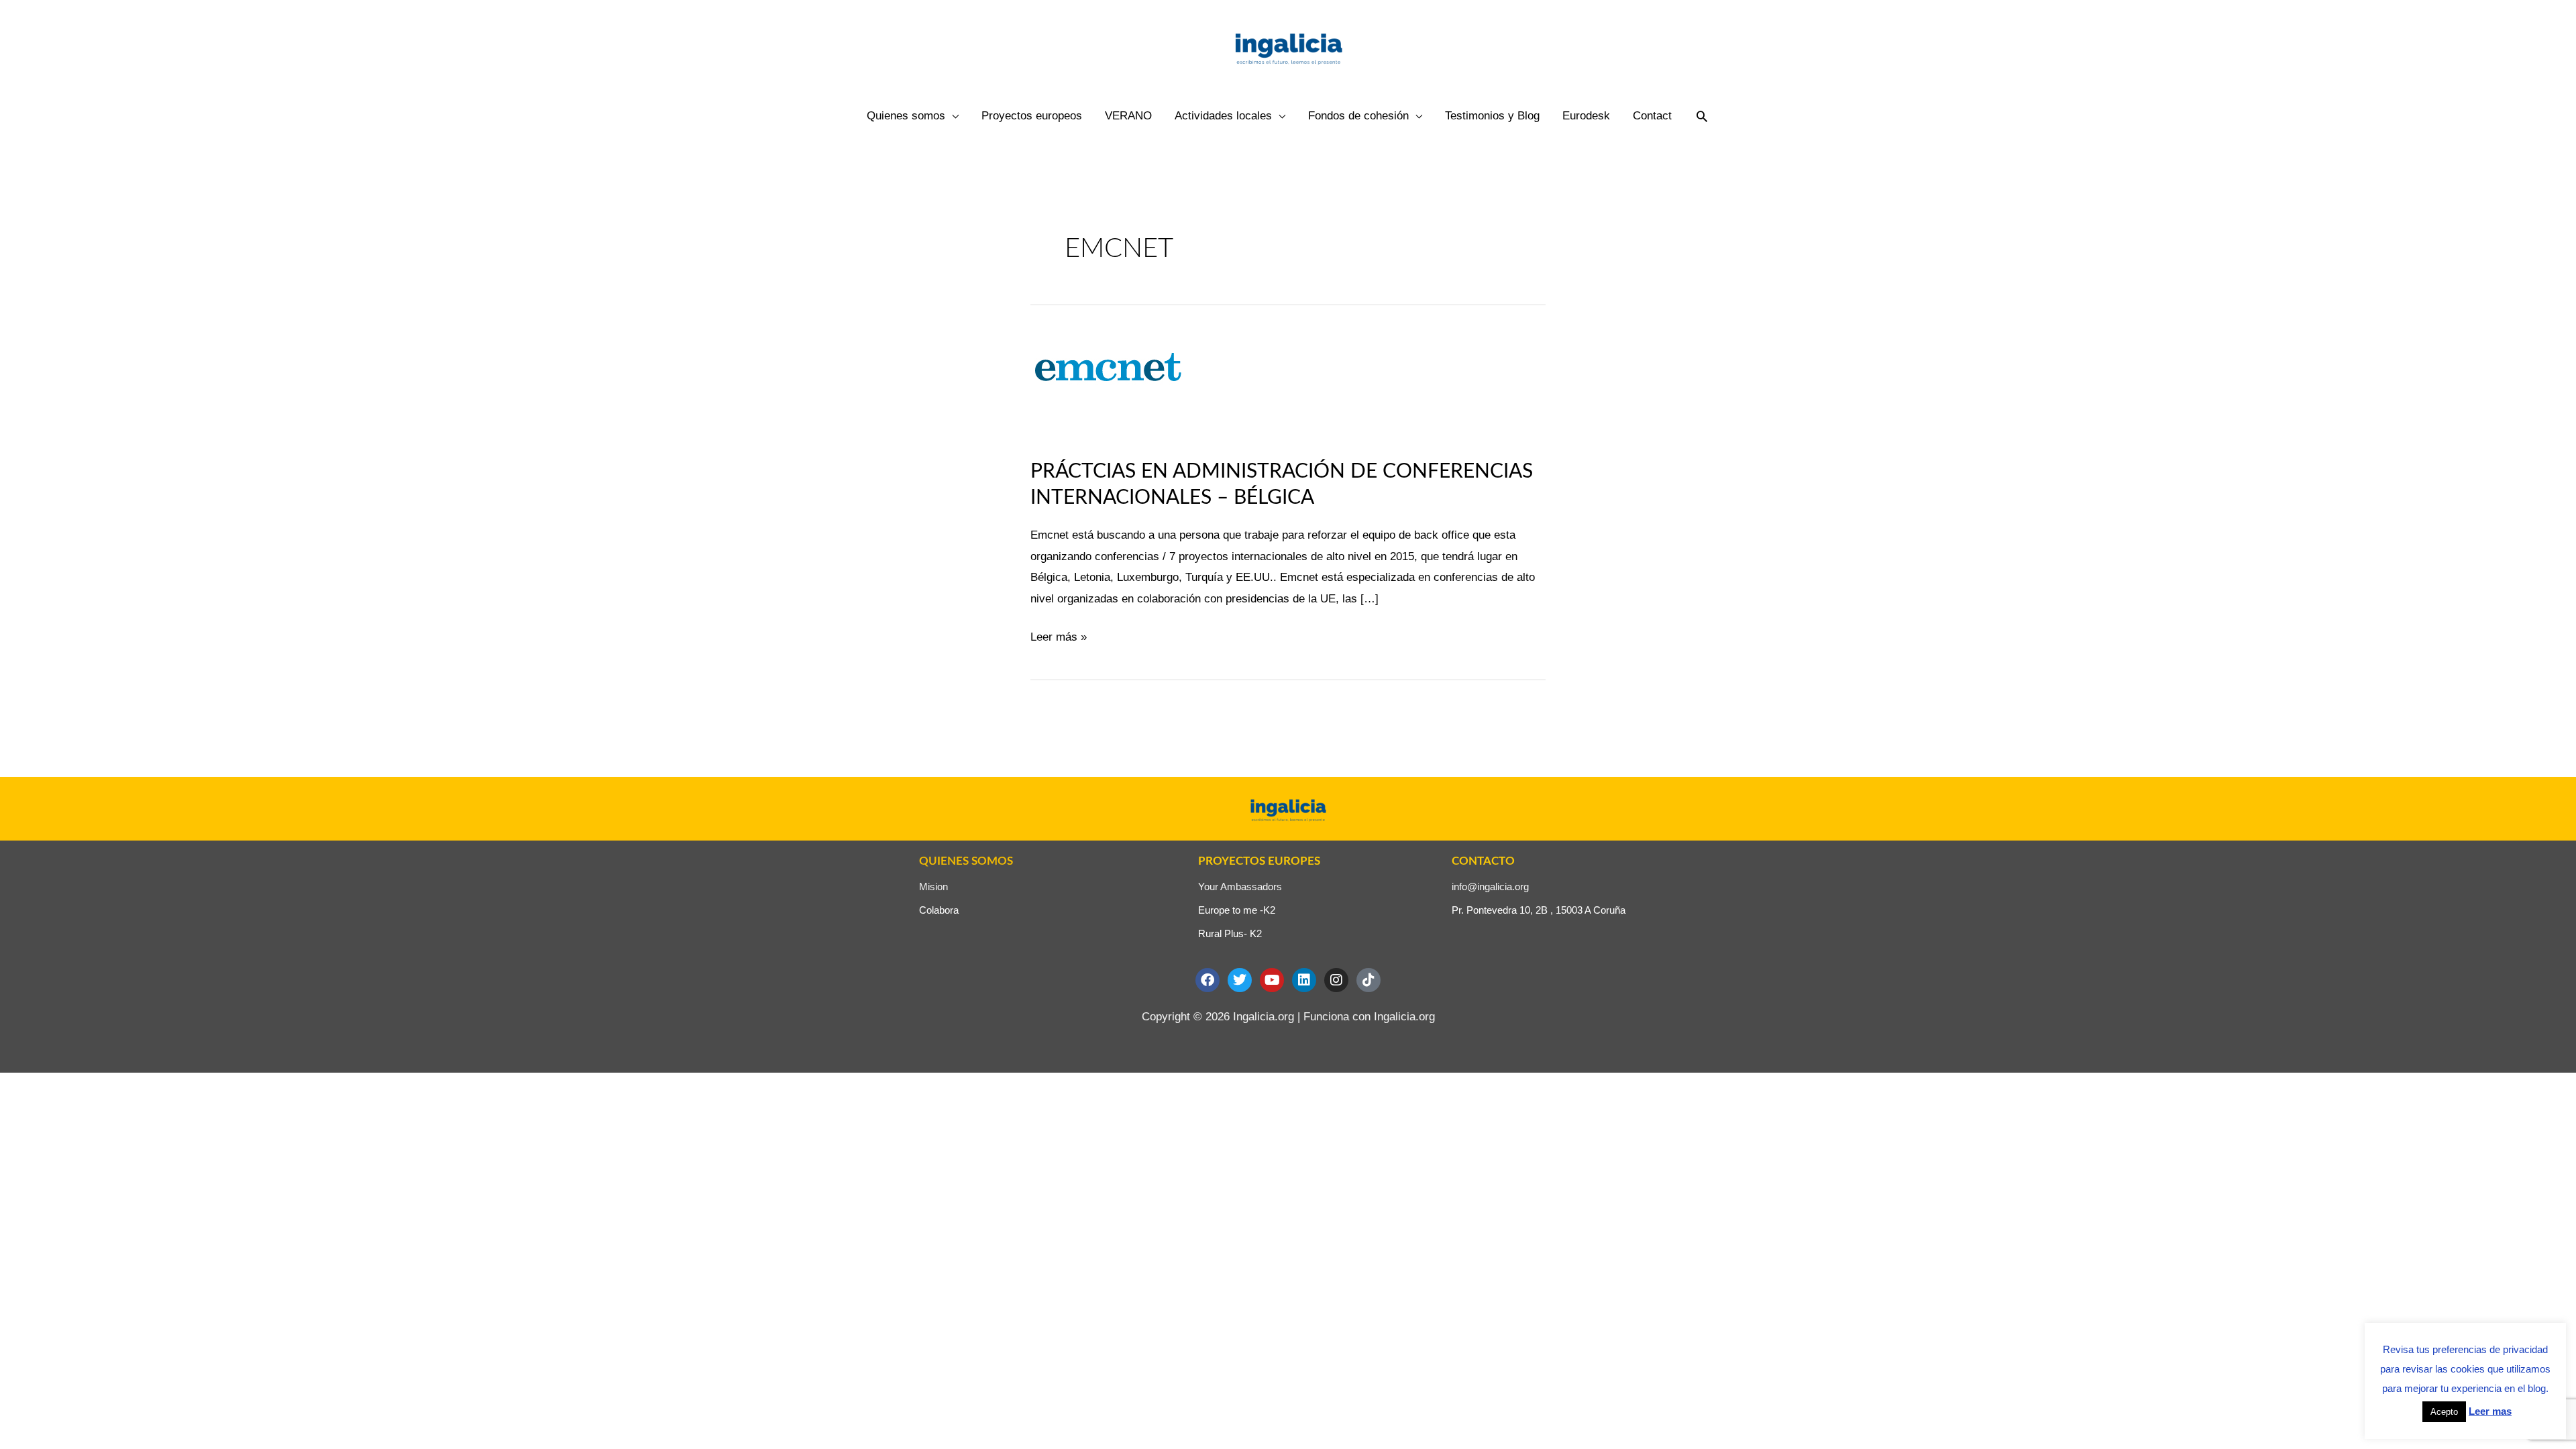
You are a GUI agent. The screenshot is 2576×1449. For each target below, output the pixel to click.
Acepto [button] (2444, 1412)
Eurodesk (1586, 116)
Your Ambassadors (1240, 887)
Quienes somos (906, 116)
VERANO (1128, 116)
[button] (1702, 116)
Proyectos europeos (1032, 116)
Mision (933, 887)
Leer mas (2490, 1411)
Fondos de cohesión (1358, 116)
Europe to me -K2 (1237, 910)
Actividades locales (1223, 116)
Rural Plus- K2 (1230, 933)
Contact (1652, 116)
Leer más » (1059, 635)
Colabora (939, 910)
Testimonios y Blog (1492, 116)
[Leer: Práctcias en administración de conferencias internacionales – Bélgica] (1123, 387)
